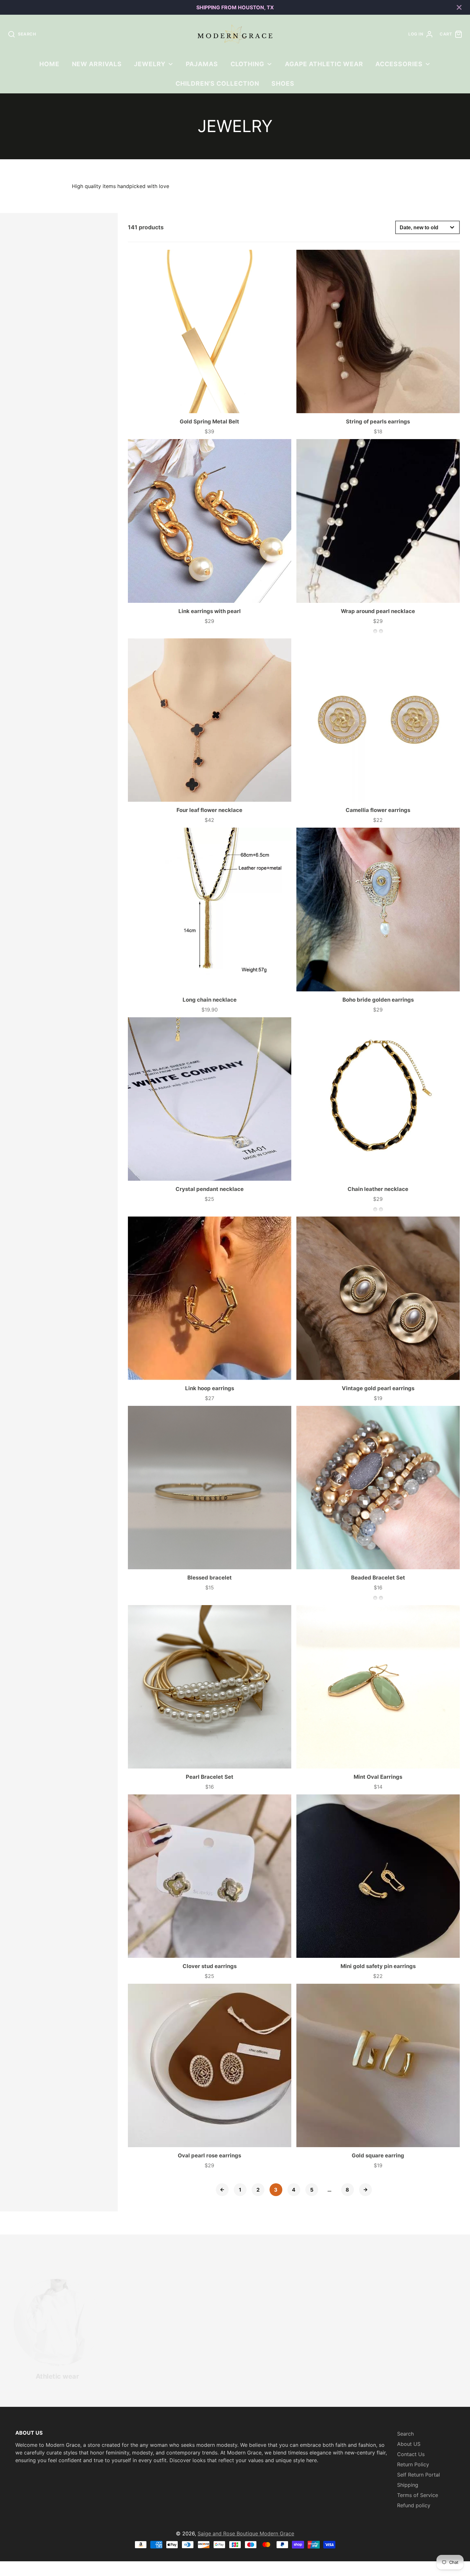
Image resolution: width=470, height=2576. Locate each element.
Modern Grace (277, 2533)
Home (49, 64)
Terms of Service (418, 2495)
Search (405, 2434)
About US (409, 2444)
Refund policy (414, 2505)
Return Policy (413, 2464)
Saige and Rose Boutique (229, 2533)
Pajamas (202, 64)
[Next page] (365, 2190)
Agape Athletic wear (324, 64)
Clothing (248, 64)
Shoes (283, 83)
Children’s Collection (217, 83)
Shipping (408, 2485)
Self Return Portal (419, 2475)
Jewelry (150, 64)
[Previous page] (222, 2190)
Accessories (399, 64)
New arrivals (97, 64)
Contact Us (411, 2454)
